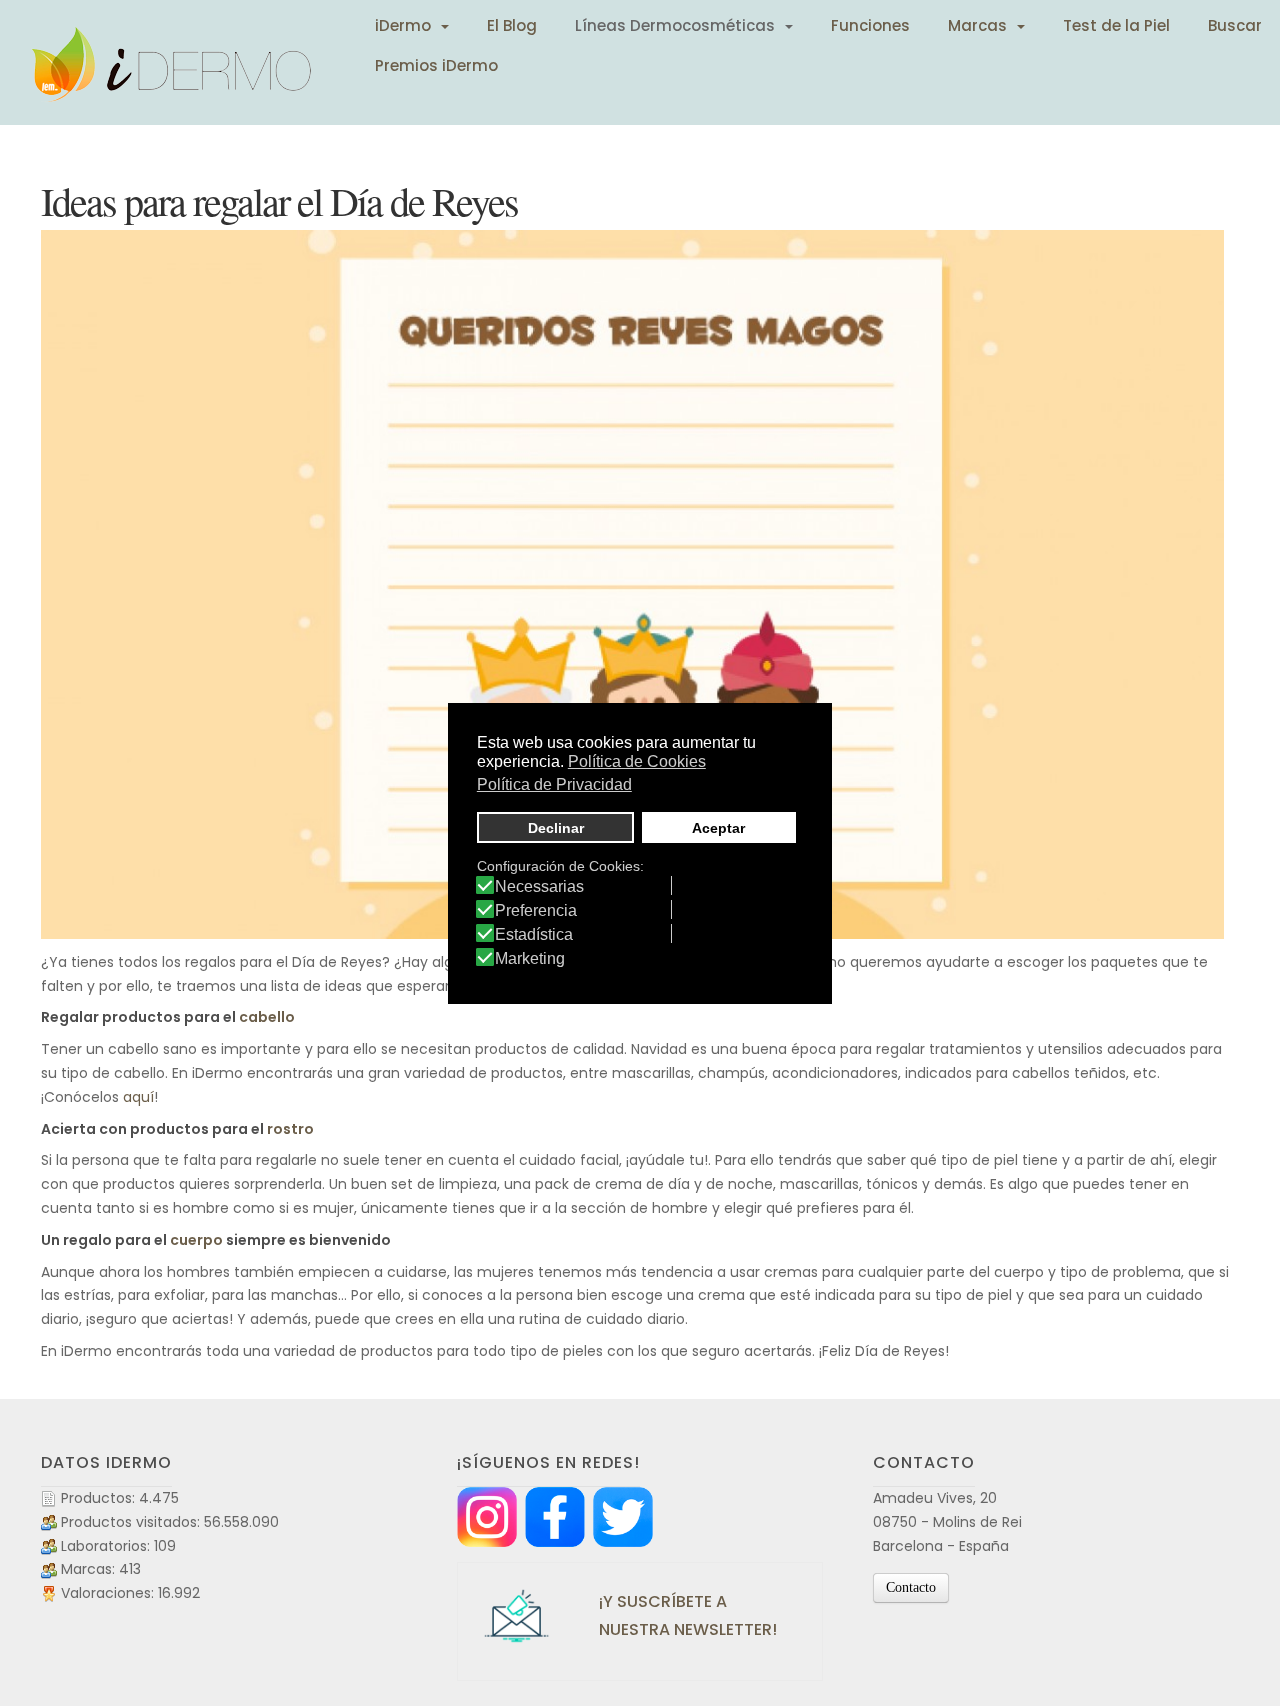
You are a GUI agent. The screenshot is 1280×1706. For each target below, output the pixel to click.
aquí (138, 1097)
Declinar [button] (556, 828)
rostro (290, 1129)
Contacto (911, 1587)
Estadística (534, 935)
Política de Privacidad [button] (554, 784)
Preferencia (536, 911)
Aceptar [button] (718, 828)
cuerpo (196, 1240)
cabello (267, 1017)
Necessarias (539, 887)
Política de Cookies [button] (637, 761)
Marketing (530, 959)
